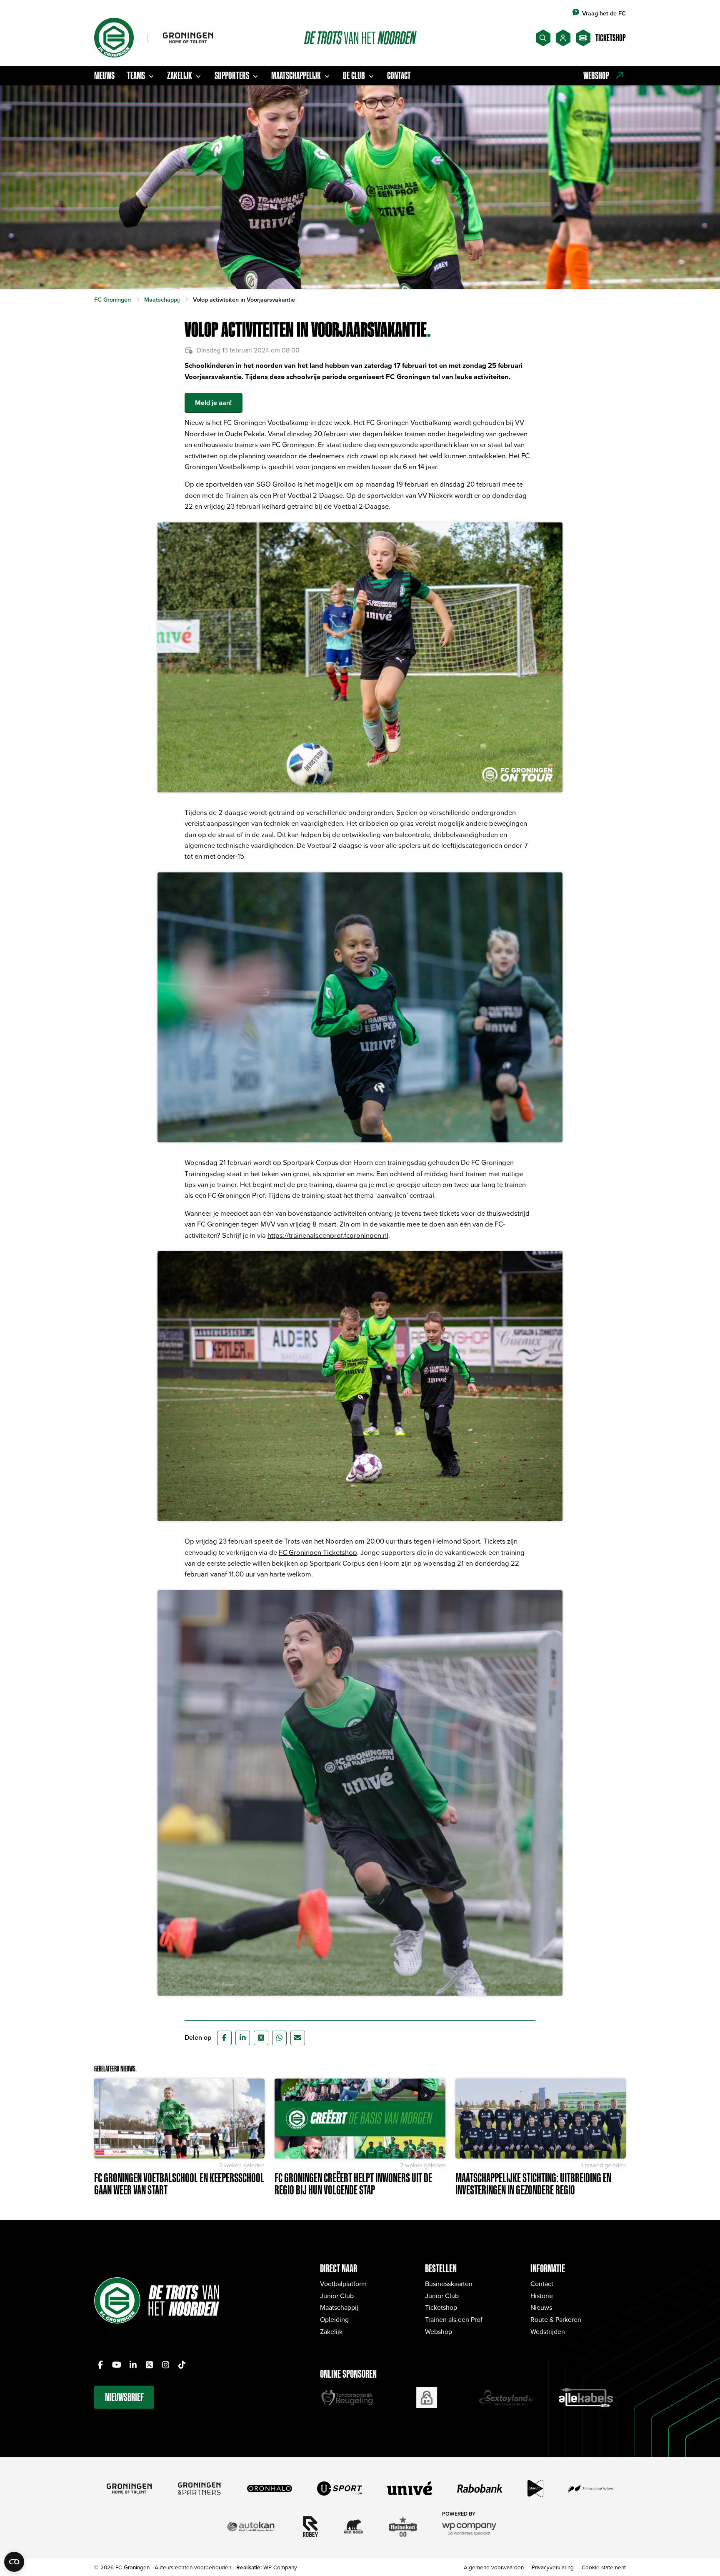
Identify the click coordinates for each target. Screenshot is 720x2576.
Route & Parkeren (556, 2319)
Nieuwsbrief (124, 2397)
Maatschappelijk (296, 75)
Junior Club (337, 2296)
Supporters (232, 75)
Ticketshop (441, 2307)
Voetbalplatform (343, 2284)
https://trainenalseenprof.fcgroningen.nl (328, 1235)
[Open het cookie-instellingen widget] (14, 2562)
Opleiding (334, 2319)
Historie (542, 2296)
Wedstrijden (548, 2331)
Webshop (439, 2331)
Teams (136, 75)
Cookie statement (604, 2567)
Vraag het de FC (604, 13)
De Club (354, 75)
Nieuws (104, 75)
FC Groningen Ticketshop (318, 1552)
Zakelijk (180, 75)
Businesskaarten (449, 2284)
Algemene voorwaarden (494, 2567)
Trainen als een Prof (454, 2319)
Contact (399, 75)
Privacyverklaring (553, 2567)
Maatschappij (339, 2307)
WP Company (280, 2567)
